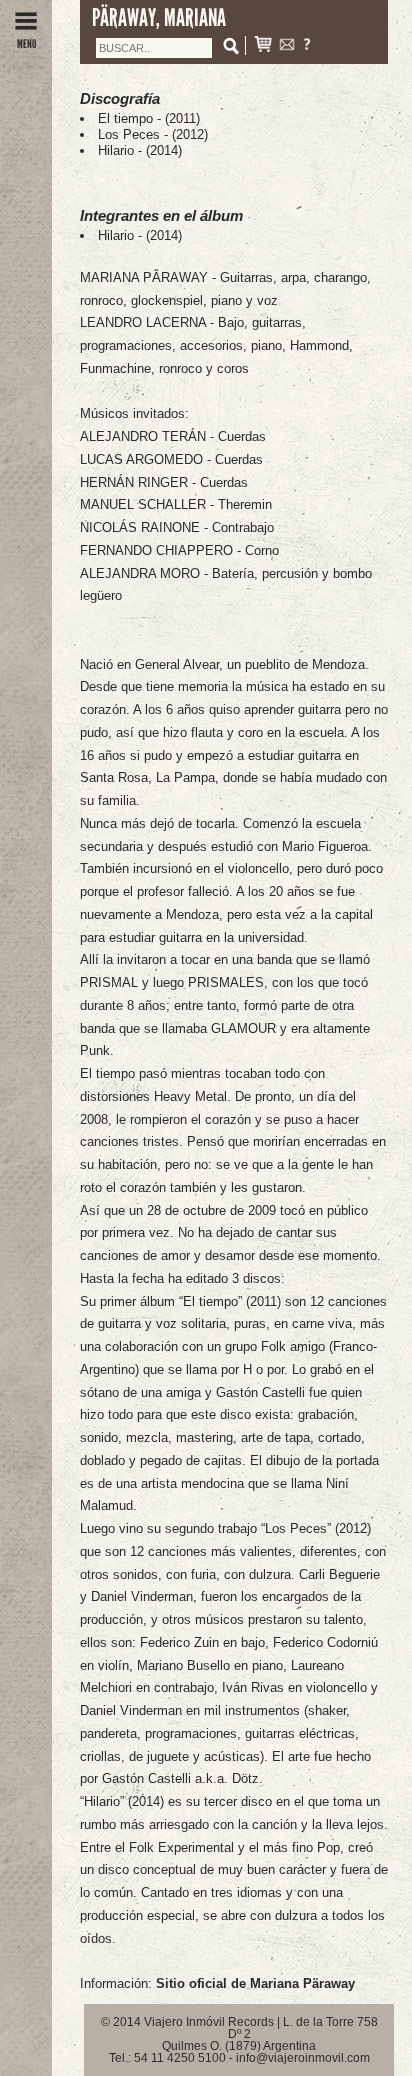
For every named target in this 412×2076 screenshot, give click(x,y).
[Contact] (287, 46)
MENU (26, 44)
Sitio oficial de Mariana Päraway (255, 1983)
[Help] (307, 46)
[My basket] (263, 46)
